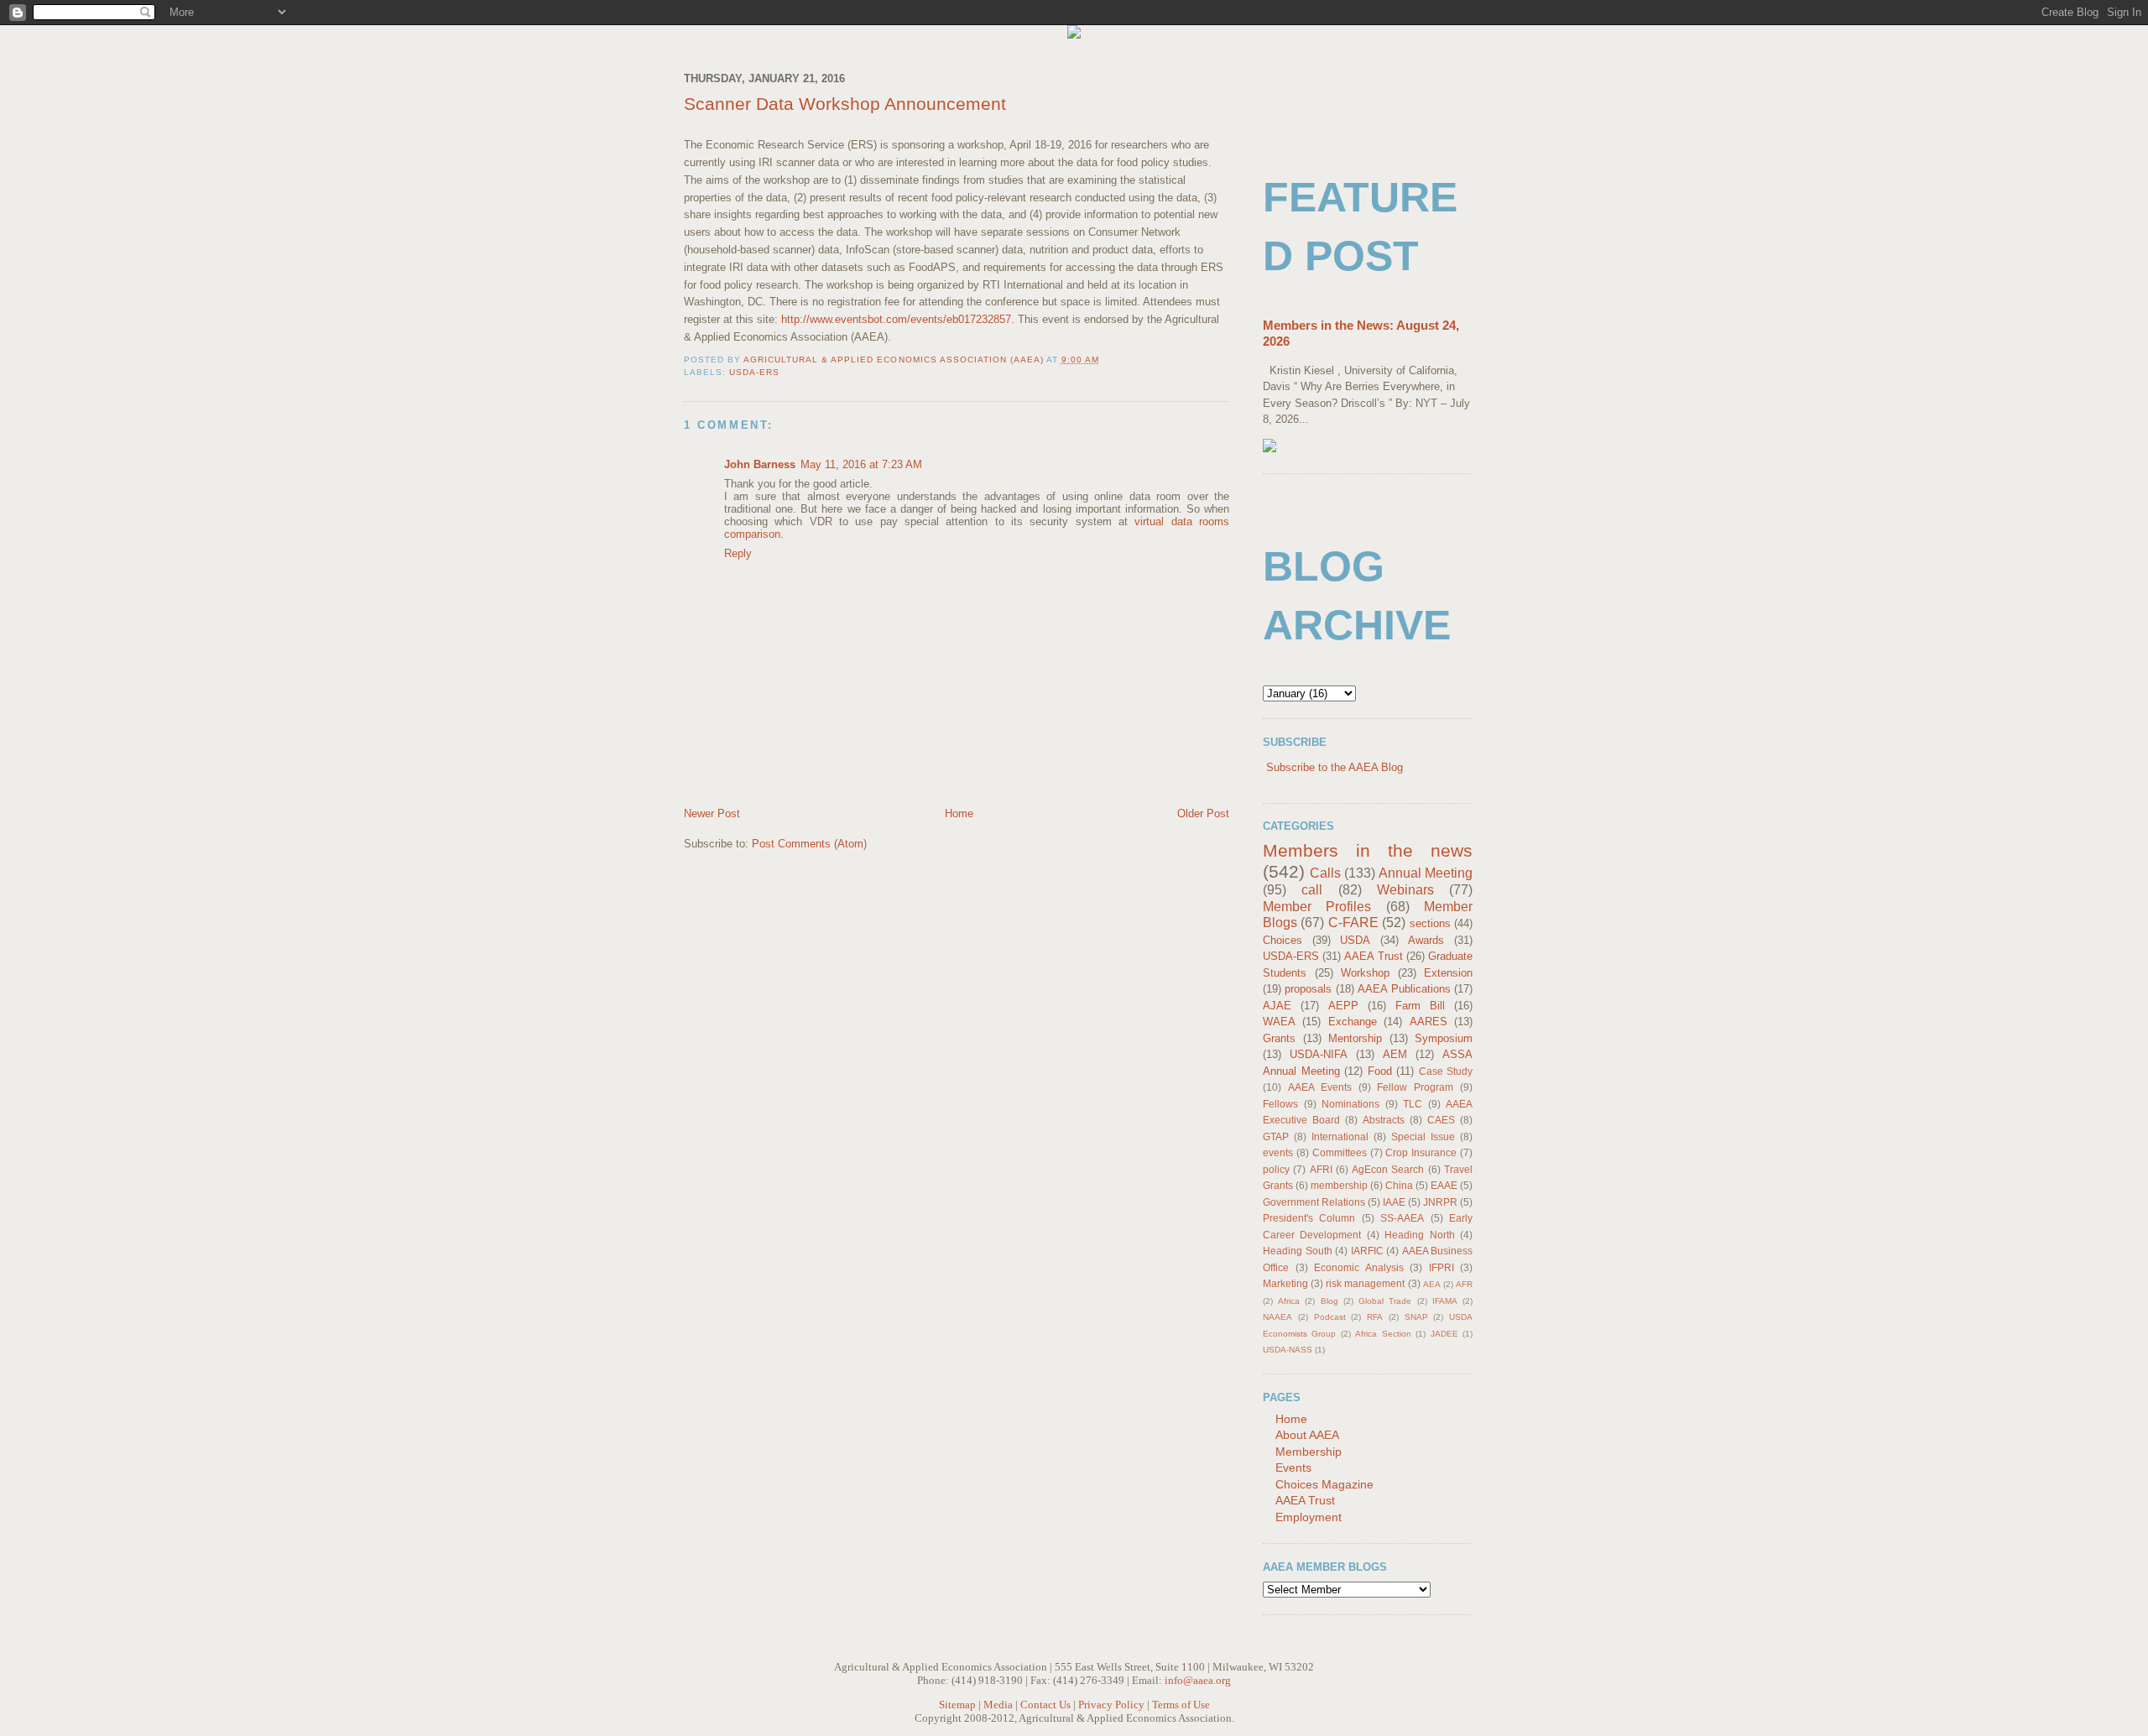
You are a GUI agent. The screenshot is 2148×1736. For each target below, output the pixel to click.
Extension (1448, 973)
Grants (1279, 1038)
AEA (1432, 1284)
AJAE (1277, 1006)
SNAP (1416, 1317)
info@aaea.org (1198, 1680)
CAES (1441, 1120)
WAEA (1279, 1022)
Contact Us (1045, 1705)
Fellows (1280, 1104)
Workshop (1365, 973)
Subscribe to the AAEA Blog (1335, 767)
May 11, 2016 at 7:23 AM (861, 464)
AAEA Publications (1404, 989)
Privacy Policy (1111, 1705)
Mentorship (1355, 1038)
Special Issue (1423, 1136)
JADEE (1444, 1334)
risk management (1365, 1283)
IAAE (1394, 1202)
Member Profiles (1317, 907)
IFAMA (1445, 1301)
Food (1380, 1071)
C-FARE (1353, 923)
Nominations (1350, 1104)
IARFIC (1367, 1251)
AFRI (1321, 1169)
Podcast (1330, 1317)
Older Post (1203, 813)
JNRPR (1440, 1202)
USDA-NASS (1288, 1350)
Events (1293, 1468)
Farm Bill (1420, 1006)
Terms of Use (1181, 1705)
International (1340, 1136)
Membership (1309, 1452)
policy (1276, 1169)
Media (998, 1705)
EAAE (1444, 1185)
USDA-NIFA (1319, 1054)
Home (959, 813)
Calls (1325, 873)
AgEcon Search (1388, 1169)
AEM (1395, 1054)
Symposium (1444, 1038)
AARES (1429, 1022)
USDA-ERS (754, 372)
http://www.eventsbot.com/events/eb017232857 (896, 319)
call (1312, 890)
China (1399, 1185)
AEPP (1343, 1006)
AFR (1464, 1284)
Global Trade (1385, 1301)
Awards (1426, 940)
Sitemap (957, 1705)
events (1278, 1152)
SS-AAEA (1402, 1218)
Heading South (1298, 1251)
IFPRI (1442, 1267)
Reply (738, 553)
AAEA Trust (1373, 956)
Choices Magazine (1324, 1484)
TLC (1413, 1104)
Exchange (1353, 1022)
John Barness (760, 464)
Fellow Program (1415, 1087)
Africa (1289, 1301)
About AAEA (1307, 1435)
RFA (1375, 1317)
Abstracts (1384, 1120)
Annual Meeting (1426, 873)
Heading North (1419, 1235)
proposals (1308, 989)
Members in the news (1368, 850)
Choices (1283, 940)
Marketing (1285, 1283)
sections (1430, 923)
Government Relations (1314, 1202)
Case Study (1446, 1071)
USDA (1355, 940)
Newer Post (712, 813)
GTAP (1276, 1136)
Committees (1340, 1152)
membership (1339, 1185)
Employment (1309, 1517)
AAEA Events (1320, 1087)
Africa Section (1383, 1334)
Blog (1329, 1301)
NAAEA (1277, 1317)
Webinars (1405, 890)
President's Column (1309, 1218)
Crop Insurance (1421, 1152)
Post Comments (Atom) (809, 844)
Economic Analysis (1359, 1267)
